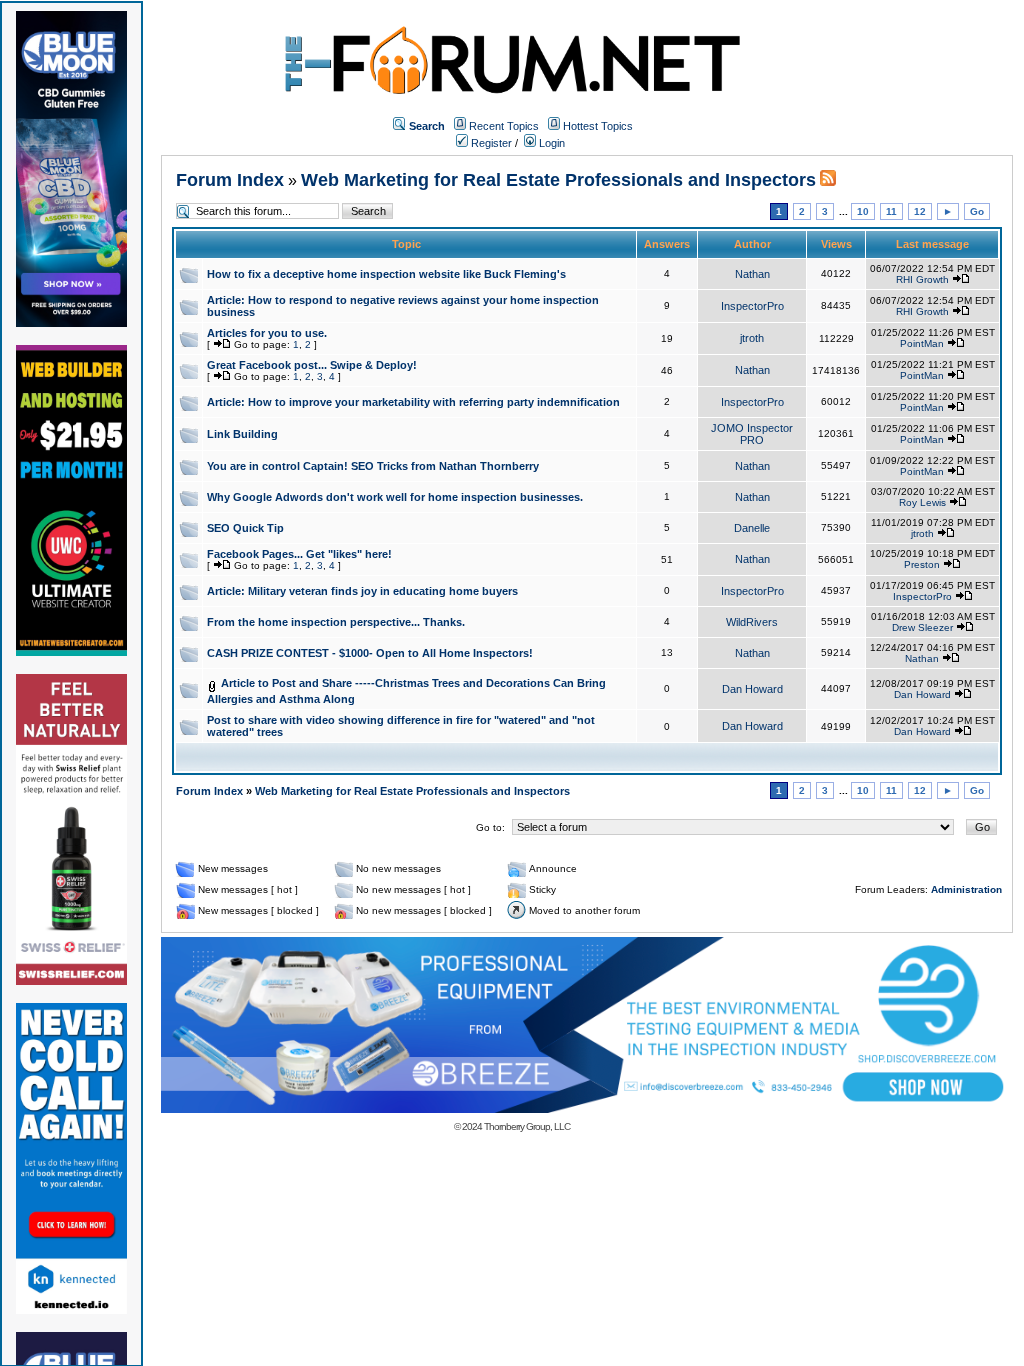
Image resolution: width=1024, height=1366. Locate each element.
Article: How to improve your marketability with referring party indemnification (413, 402)
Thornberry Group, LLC (527, 1126)
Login (550, 143)
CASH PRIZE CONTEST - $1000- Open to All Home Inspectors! (370, 653)
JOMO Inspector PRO (752, 434)
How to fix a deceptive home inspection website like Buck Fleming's (386, 274)
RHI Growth (922, 279)
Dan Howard (752, 689)
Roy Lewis (922, 502)
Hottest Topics (598, 126)
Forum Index (230, 180)
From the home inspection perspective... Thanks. (336, 622)
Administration (966, 889)
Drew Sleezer (922, 627)
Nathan (752, 274)
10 (863, 211)
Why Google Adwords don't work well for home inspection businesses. (395, 497)
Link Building (242, 434)
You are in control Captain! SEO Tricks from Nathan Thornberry (373, 466)
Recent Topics (504, 126)
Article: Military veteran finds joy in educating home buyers (362, 591)
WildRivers (752, 622)
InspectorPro (752, 306)
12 (920, 211)
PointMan (922, 343)
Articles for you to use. (267, 333)
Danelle (752, 528)
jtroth (752, 338)
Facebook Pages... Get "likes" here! (299, 554)
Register (490, 143)
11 (891, 211)
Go (977, 211)
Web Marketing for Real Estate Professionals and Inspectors (558, 180)
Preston (922, 564)
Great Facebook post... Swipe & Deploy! (312, 365)
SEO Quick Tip (245, 528)
